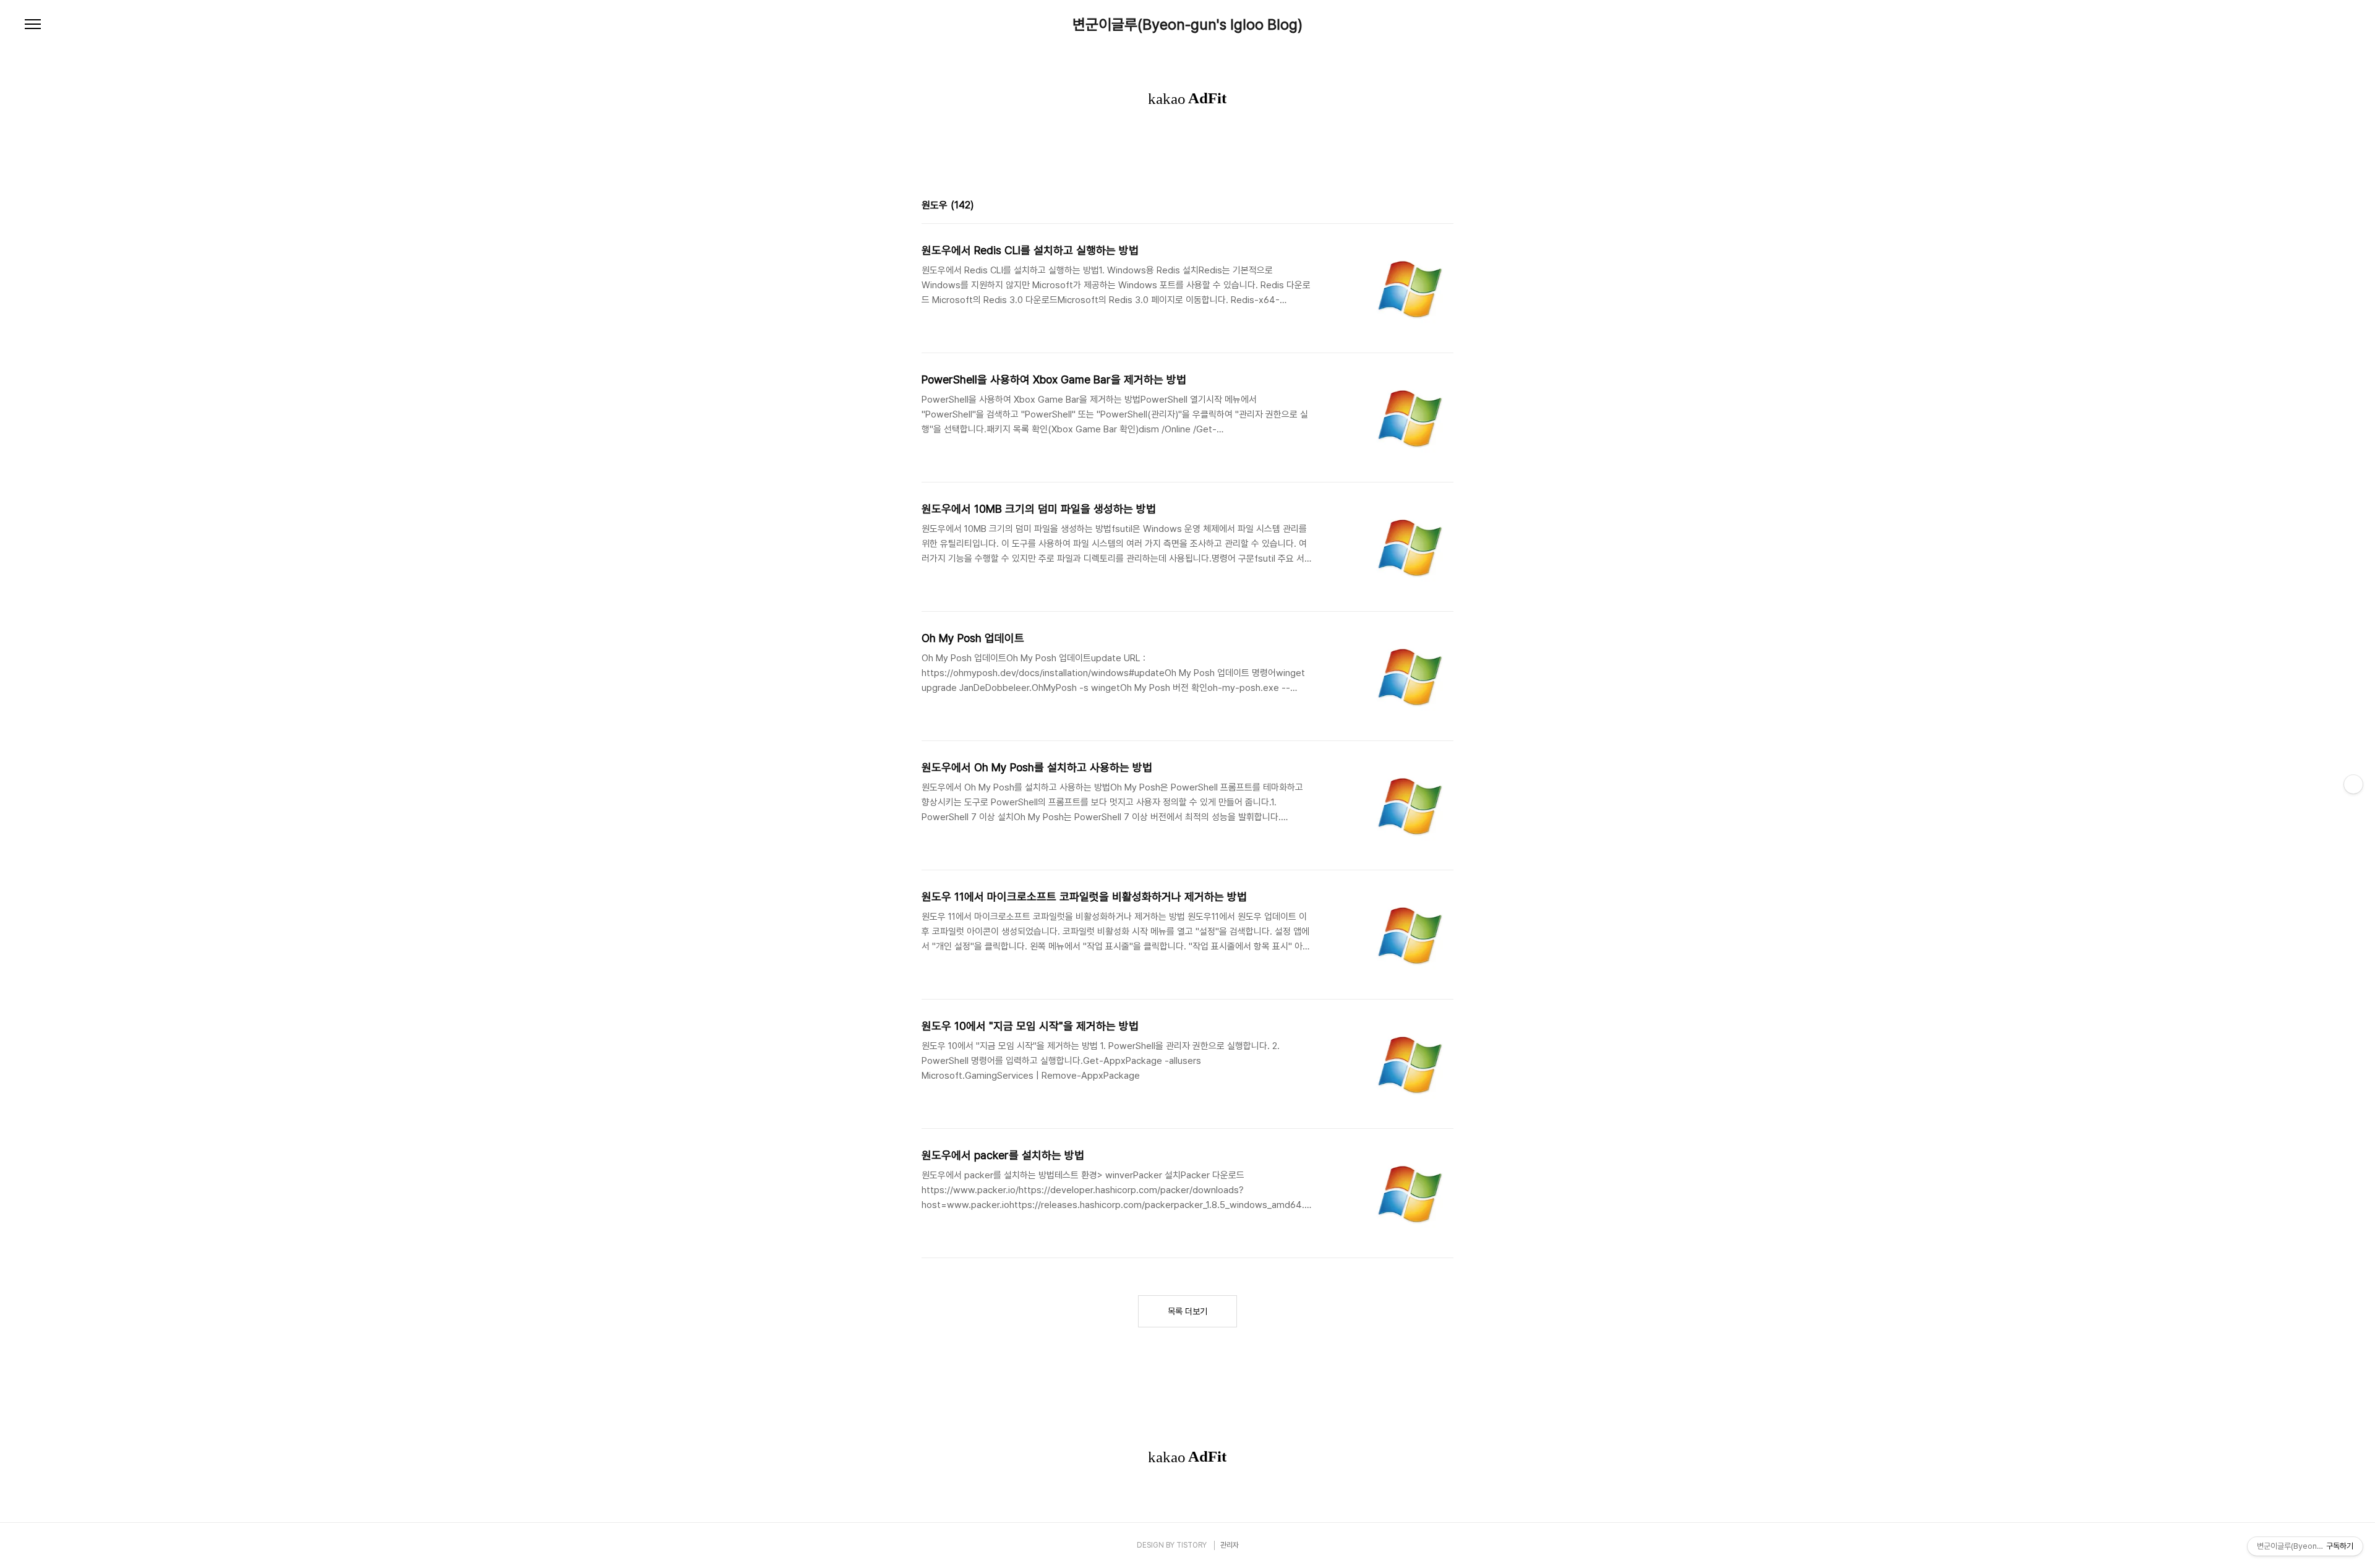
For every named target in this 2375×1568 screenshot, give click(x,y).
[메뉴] (33, 25)
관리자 (1230, 1545)
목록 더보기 (1187, 1311)
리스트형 (1446, 207)
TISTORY (1192, 1545)
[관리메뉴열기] (2353, 784)
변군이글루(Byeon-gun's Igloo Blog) (1187, 25)
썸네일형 (1429, 207)
